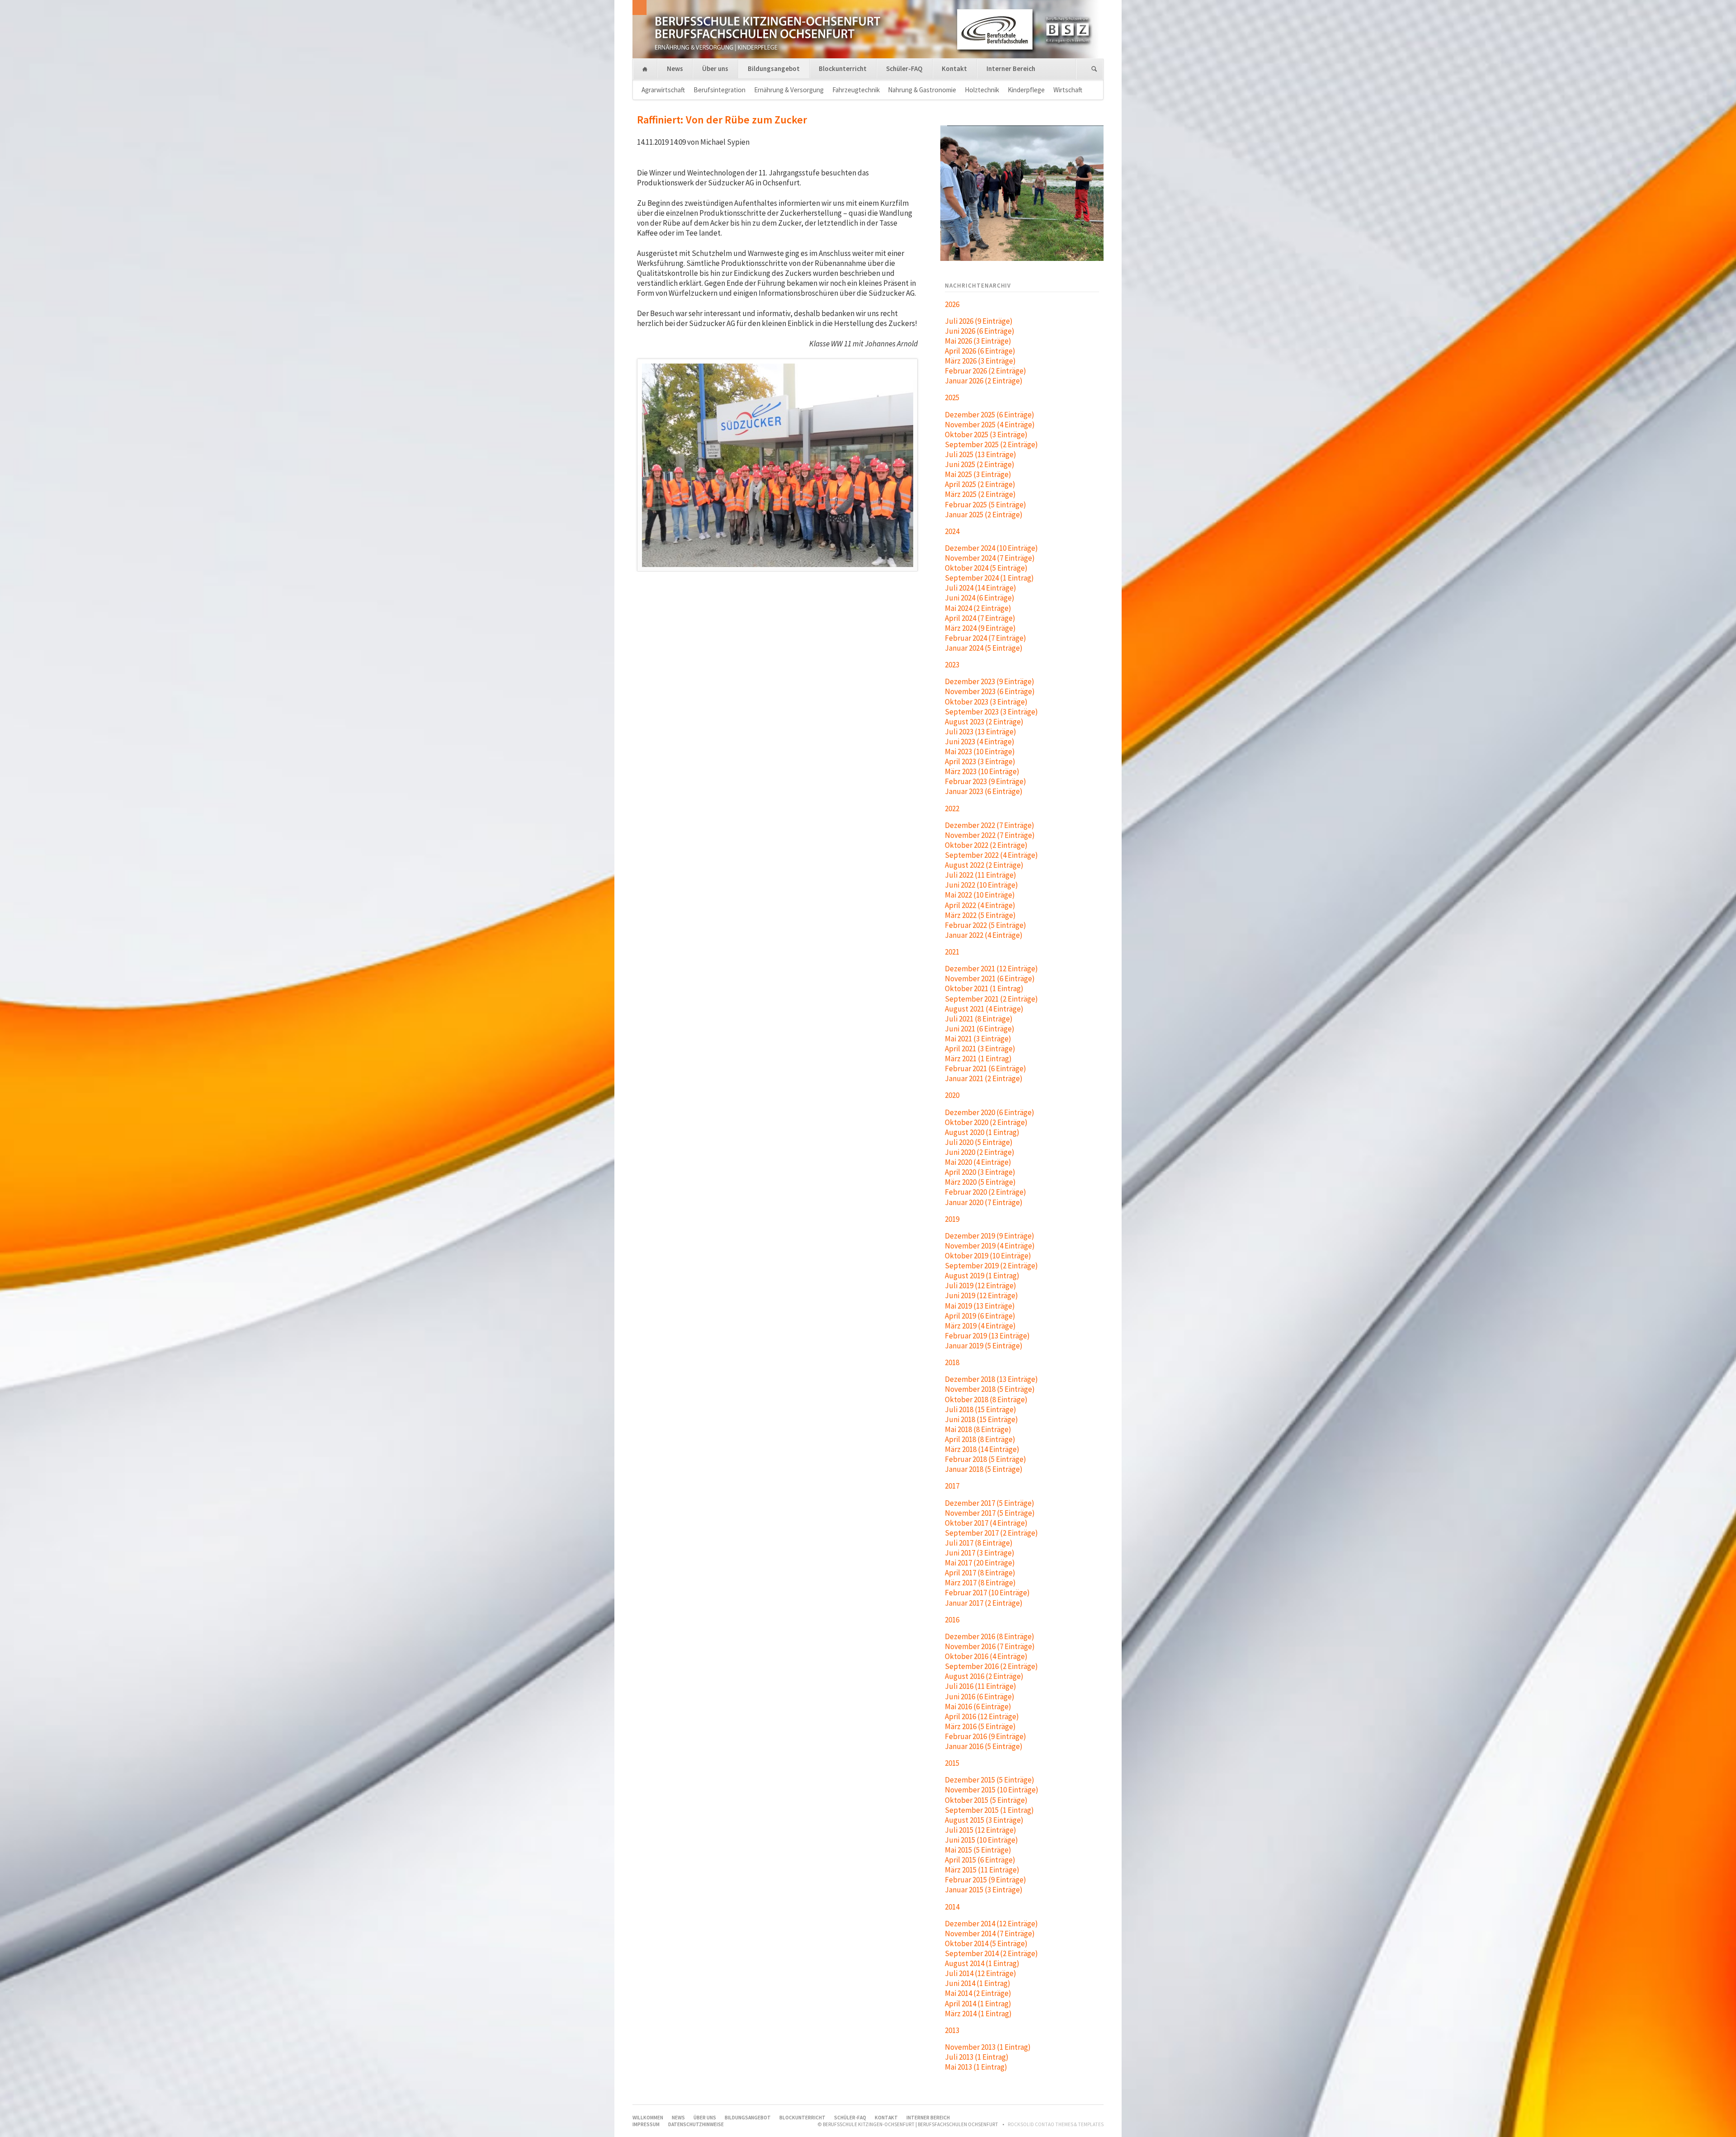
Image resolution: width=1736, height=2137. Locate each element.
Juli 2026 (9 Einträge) (979, 321)
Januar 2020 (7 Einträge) (984, 1202)
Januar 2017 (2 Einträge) (984, 1603)
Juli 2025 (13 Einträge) (981, 454)
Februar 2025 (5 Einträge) (986, 505)
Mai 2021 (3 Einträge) (978, 1039)
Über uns (715, 69)
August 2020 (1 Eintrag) (982, 1132)
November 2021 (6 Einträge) (990, 979)
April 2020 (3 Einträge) (980, 1172)
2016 (952, 1620)
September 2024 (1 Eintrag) (989, 578)
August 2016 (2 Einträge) (984, 1676)
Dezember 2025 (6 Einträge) (990, 415)
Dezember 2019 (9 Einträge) (990, 1236)
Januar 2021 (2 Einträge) (984, 1078)
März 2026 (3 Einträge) (980, 361)
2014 (952, 1907)
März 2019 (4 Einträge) (980, 1326)
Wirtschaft (1068, 90)
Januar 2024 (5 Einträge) (984, 648)
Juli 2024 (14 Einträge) (981, 588)
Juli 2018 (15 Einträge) (981, 1409)
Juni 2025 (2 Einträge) (980, 464)
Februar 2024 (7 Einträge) (986, 638)
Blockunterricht (843, 69)
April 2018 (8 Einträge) (980, 1439)
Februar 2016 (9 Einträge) (986, 1736)
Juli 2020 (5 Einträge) (979, 1142)
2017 (952, 1486)
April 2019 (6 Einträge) (980, 1316)
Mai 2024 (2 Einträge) (978, 608)
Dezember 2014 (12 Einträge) (991, 1924)
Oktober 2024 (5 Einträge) (986, 568)
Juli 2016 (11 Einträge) (981, 1686)
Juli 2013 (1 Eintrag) (977, 2057)
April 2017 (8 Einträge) (980, 1573)
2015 (952, 1763)
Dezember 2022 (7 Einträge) (990, 825)
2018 (952, 1362)
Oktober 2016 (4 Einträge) (986, 1656)
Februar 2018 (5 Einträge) (986, 1459)
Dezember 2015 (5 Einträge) (990, 1780)
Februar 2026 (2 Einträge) (986, 371)
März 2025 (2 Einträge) (980, 494)
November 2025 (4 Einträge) (990, 425)
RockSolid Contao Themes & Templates (1056, 2124)
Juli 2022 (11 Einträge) (981, 875)
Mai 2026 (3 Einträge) (978, 341)
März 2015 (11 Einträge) (982, 1870)
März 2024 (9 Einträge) (980, 628)
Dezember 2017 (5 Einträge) (990, 1503)
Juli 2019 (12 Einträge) (981, 1286)
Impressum (646, 2124)
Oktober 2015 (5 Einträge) (986, 1800)
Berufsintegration (719, 90)
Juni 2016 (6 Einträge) (980, 1697)
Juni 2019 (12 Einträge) (981, 1295)
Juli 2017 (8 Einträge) (979, 1543)
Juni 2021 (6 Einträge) (980, 1029)
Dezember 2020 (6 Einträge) (990, 1112)
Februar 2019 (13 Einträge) (987, 1336)
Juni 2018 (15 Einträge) (981, 1419)
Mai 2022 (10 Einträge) (980, 895)
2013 (952, 2030)
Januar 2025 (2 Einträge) (984, 515)
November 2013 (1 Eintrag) (988, 2047)
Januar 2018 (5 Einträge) (984, 1469)
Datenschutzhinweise (696, 2124)
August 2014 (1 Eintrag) (982, 1963)
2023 (952, 665)
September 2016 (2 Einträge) (991, 1666)
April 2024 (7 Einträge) (980, 618)
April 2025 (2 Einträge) (980, 484)
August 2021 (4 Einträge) (984, 1009)
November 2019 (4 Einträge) (990, 1246)
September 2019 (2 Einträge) (991, 1266)
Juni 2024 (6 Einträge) (980, 598)
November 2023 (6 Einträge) (990, 691)
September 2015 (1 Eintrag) (989, 1810)
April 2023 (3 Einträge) (980, 761)
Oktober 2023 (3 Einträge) (986, 702)
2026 (952, 304)
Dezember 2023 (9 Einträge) (990, 681)
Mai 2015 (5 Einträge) (978, 1850)
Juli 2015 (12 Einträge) (981, 1830)
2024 (952, 531)
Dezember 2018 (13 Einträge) (991, 1379)
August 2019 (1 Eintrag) (982, 1276)
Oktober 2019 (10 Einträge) (988, 1256)
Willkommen (645, 69)
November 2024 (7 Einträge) (990, 558)
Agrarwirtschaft (663, 90)
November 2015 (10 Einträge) (992, 1790)
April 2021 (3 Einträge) (980, 1049)
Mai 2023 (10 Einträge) (980, 752)
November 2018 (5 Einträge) (990, 1389)
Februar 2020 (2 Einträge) (986, 1192)
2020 (952, 1095)
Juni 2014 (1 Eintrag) (978, 1983)
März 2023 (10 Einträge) (982, 771)
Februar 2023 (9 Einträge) (986, 781)
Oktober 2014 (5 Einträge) (986, 1943)
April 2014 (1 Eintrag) (978, 2004)
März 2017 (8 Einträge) (980, 1583)
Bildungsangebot (774, 69)
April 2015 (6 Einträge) (980, 1860)
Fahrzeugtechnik (856, 90)
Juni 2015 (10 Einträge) (981, 1840)
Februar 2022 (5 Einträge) (986, 925)
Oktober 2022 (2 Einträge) (986, 845)
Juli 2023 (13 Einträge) (981, 732)
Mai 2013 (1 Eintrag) (976, 2067)
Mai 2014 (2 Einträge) (978, 1993)
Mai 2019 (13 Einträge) (980, 1306)
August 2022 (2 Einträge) (984, 865)
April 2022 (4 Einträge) (980, 905)
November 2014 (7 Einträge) (990, 1934)
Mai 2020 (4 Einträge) (978, 1162)
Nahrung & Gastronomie (922, 90)
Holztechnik (982, 90)
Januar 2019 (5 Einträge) (984, 1346)
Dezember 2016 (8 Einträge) (990, 1636)
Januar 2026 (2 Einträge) (984, 381)
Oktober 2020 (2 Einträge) (986, 1122)
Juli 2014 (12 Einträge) (981, 1973)
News (675, 69)
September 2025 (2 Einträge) (991, 444)
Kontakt (954, 69)
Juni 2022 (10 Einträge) (981, 885)
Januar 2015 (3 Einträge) (984, 1890)
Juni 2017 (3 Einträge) (980, 1553)
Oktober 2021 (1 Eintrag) (984, 988)
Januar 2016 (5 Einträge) (984, 1746)
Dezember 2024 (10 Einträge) (991, 548)
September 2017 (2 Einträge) (991, 1533)
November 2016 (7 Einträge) (990, 1646)
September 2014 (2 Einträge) (991, 1953)
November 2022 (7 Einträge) (990, 835)
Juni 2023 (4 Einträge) (980, 742)
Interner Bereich (1011, 69)
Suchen (1094, 69)
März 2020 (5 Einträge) (980, 1182)
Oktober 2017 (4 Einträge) (986, 1523)
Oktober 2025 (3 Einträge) (986, 435)
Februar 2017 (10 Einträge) (987, 1593)
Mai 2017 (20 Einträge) (980, 1563)
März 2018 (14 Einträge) (982, 1449)
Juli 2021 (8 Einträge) (979, 1019)
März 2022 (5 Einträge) (980, 915)
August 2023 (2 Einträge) (984, 722)
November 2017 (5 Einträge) (990, 1513)
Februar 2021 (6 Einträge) (986, 1068)
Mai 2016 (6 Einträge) (978, 1707)
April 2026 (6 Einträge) (980, 351)
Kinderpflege (1026, 90)
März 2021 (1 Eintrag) (978, 1059)
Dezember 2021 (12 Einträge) (991, 969)
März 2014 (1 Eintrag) (978, 2014)
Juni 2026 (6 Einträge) (980, 331)
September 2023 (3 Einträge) (991, 712)
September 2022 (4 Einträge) (991, 855)
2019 (952, 1219)
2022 (952, 808)
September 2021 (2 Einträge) (991, 999)
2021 (952, 952)
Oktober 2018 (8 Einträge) (986, 1399)
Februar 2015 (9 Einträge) (986, 1880)
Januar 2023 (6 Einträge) (984, 791)
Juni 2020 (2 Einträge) (980, 1152)
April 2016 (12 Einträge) (982, 1716)
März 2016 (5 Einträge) (980, 1726)
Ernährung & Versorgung (789, 90)
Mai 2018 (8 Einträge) (978, 1429)
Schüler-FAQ (904, 69)
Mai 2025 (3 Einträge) (978, 474)
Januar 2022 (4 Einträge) (984, 935)
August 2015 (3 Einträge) (984, 1820)
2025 (952, 397)
